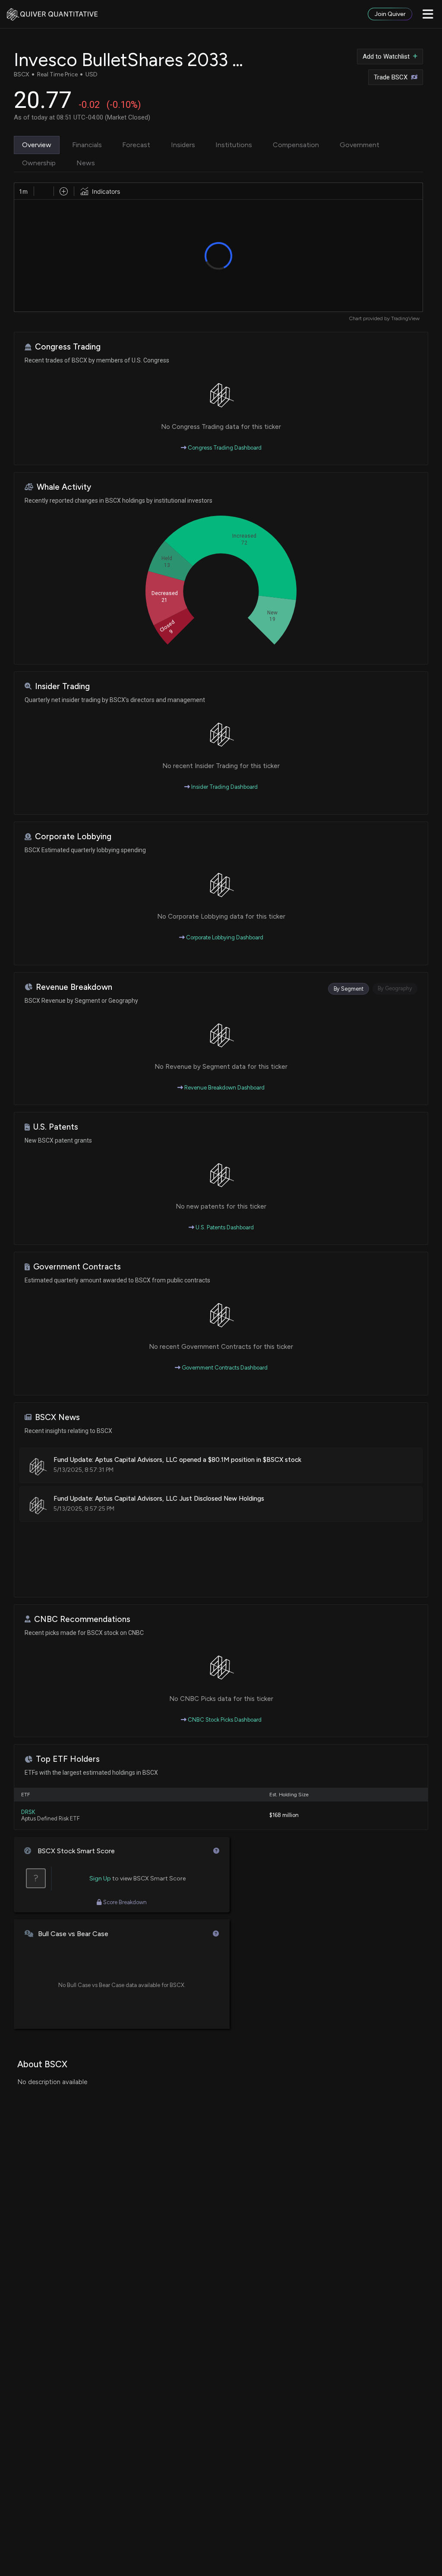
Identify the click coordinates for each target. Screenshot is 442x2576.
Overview (37, 145)
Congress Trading (68, 347)
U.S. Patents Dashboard (224, 1227)
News (86, 163)
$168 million (284, 1815)
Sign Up (100, 1878)
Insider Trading (62, 686)
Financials (87, 145)
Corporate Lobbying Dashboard (224, 937)
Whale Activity (64, 487)
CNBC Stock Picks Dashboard (224, 1720)
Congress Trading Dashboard (224, 448)
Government (360, 145)
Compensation (296, 145)
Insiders (183, 145)
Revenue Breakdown (74, 987)
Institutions (234, 145)
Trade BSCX (391, 77)
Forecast (136, 145)
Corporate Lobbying (73, 836)
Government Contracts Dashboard (224, 1368)
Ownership (39, 163)
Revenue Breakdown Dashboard (224, 1088)
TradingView (405, 318)
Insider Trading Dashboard (224, 787)
